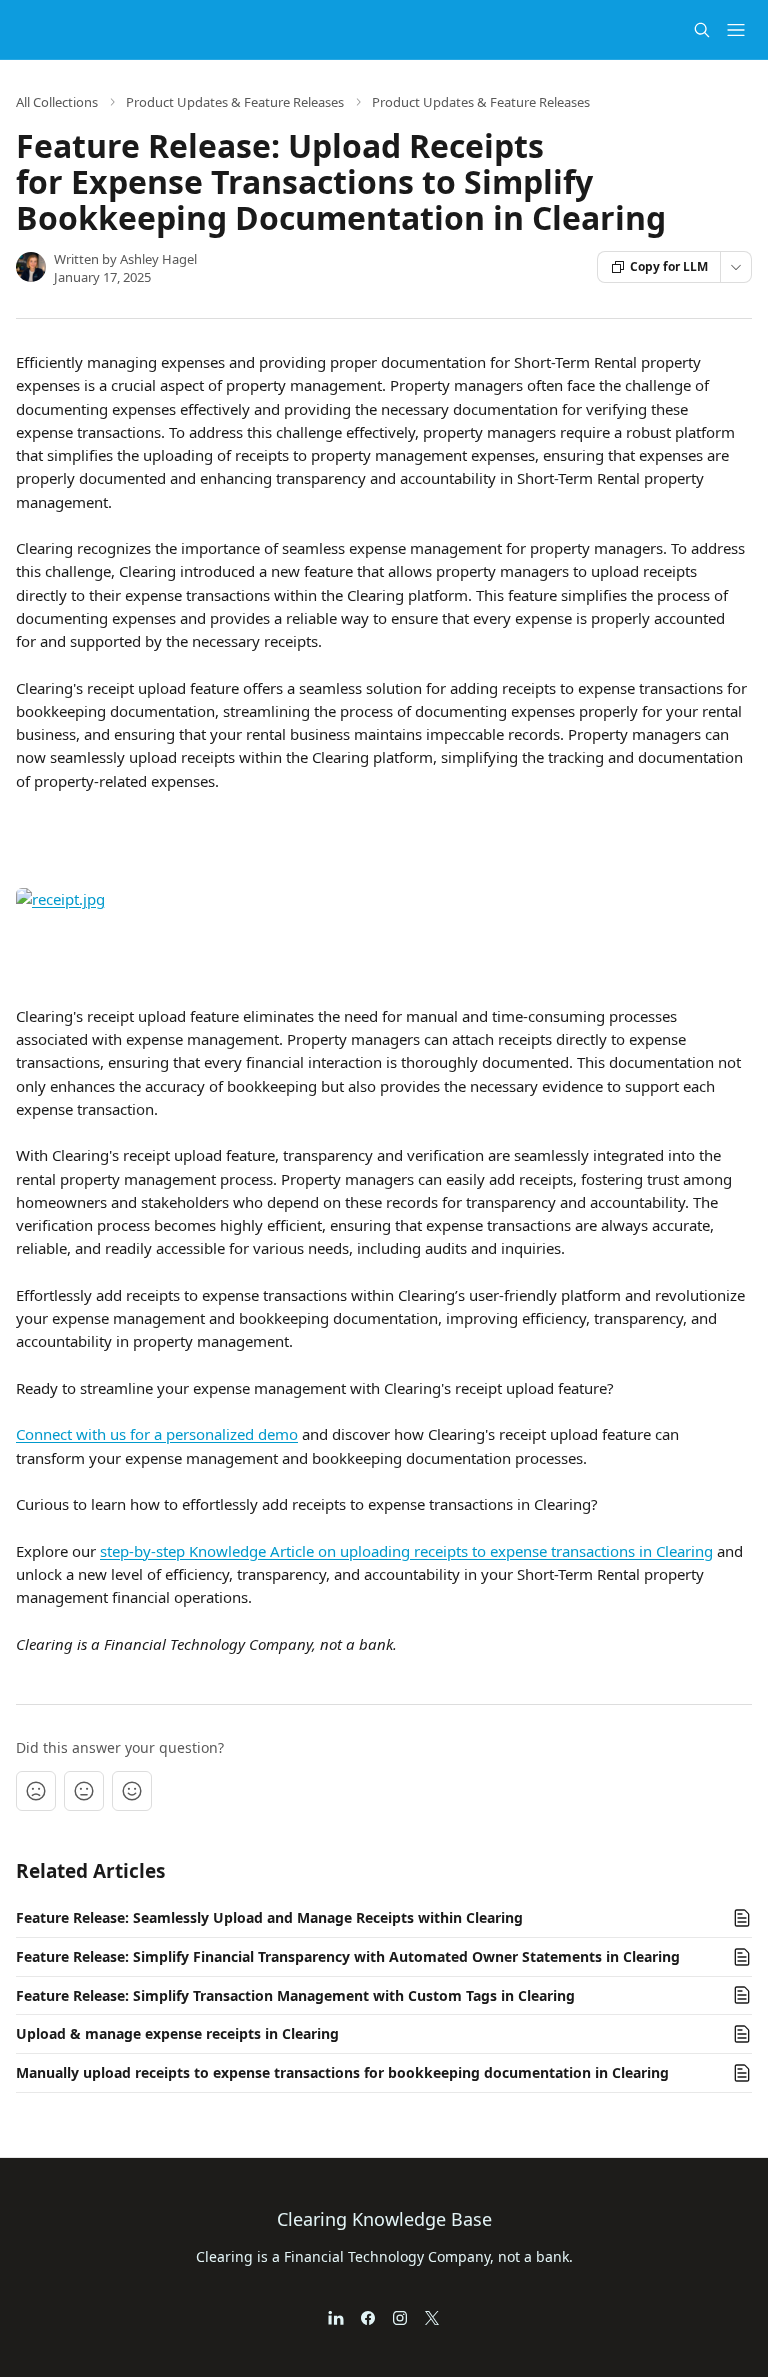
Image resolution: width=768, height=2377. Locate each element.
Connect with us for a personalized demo (157, 1434)
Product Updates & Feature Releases (235, 102)
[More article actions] (736, 267)
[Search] (702, 30)
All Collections (57, 102)
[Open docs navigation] (736, 30)
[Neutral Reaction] (84, 1791)
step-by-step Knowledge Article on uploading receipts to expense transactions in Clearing (406, 1551)
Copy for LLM (669, 266)
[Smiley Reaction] (132, 1791)
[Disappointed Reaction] (36, 1791)
